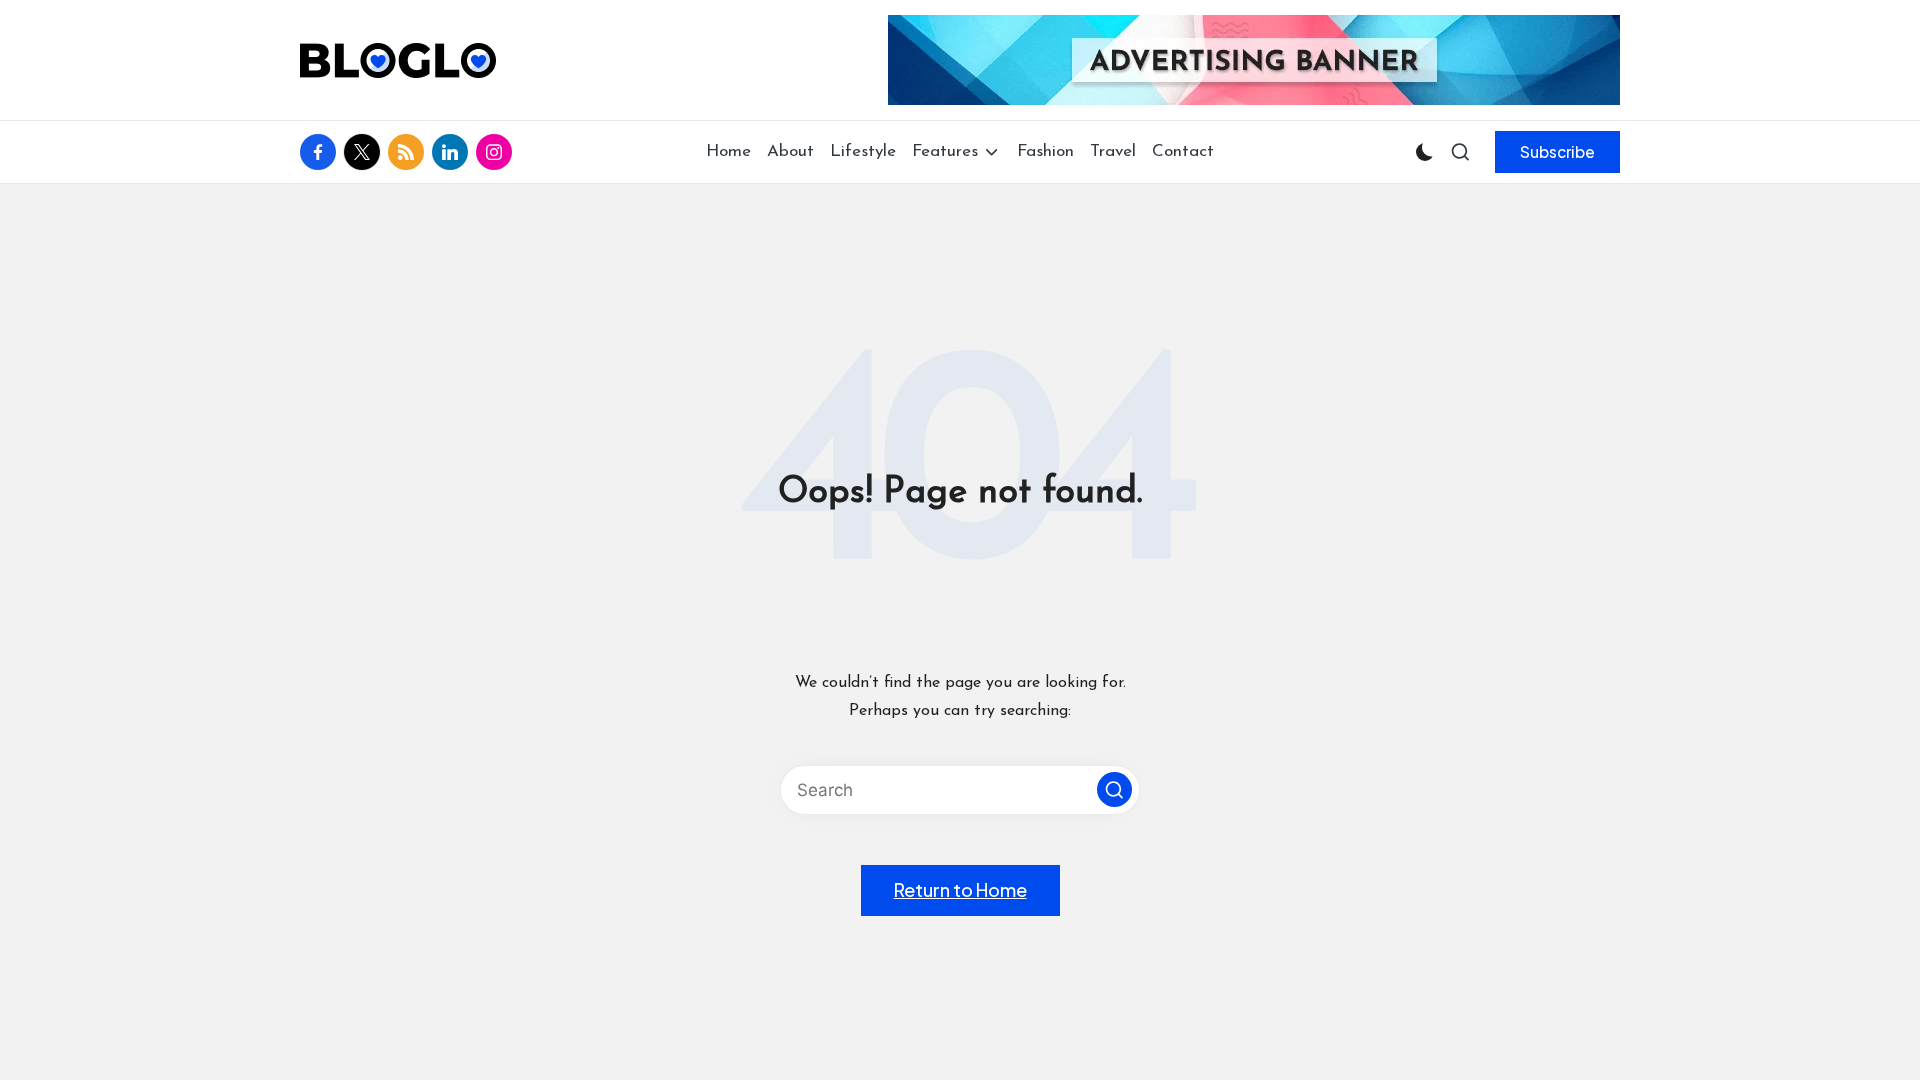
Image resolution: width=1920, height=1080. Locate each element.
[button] (1557, 152)
